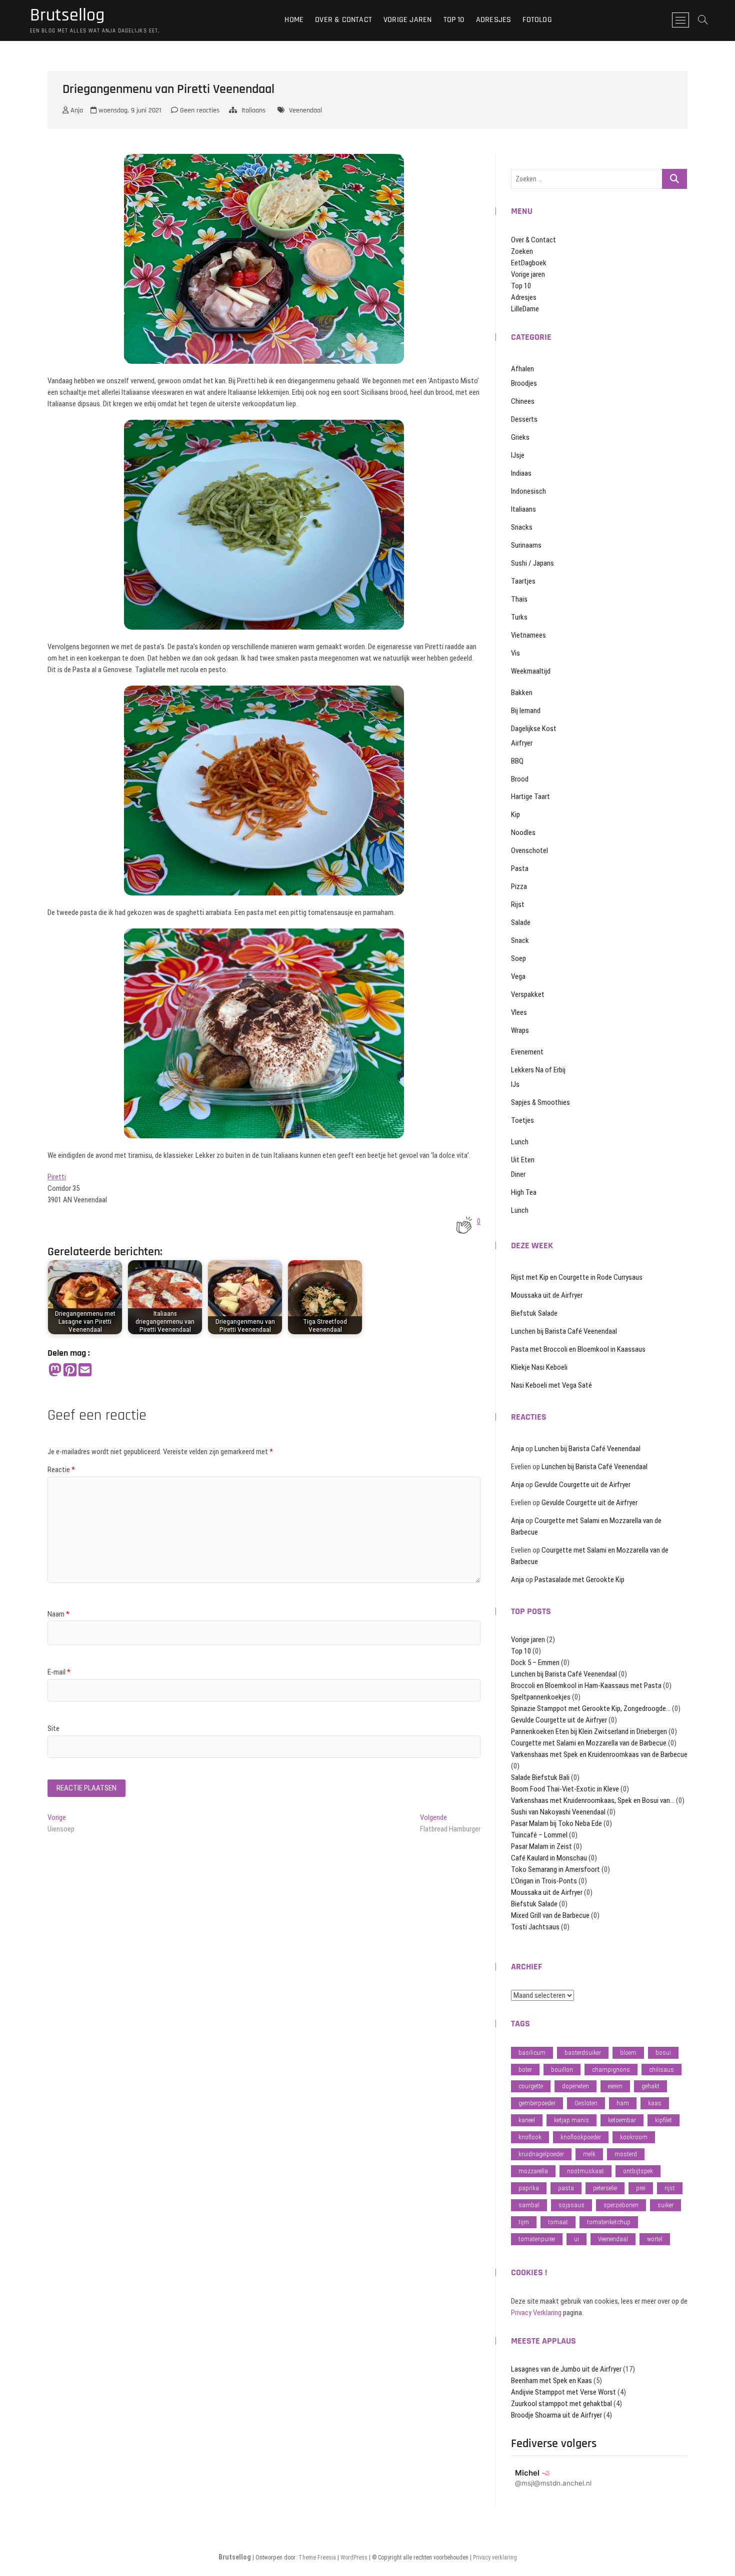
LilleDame (525, 309)
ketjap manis (571, 2120)
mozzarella (533, 2171)
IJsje (518, 455)
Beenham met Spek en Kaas (551, 2381)
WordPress (354, 2558)
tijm (524, 2222)
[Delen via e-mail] (85, 1370)
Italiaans (253, 110)
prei (641, 2188)
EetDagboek (529, 263)
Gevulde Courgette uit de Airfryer (582, 1485)
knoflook (530, 2137)
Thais (519, 599)
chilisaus (661, 2070)
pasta (566, 2188)
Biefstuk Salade (534, 1313)
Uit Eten (523, 1160)
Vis (515, 653)
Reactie (61, 1470)
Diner (518, 1174)
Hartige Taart (530, 797)
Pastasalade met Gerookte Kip (579, 1580)
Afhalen (522, 369)
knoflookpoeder (581, 2137)
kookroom (634, 2137)
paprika (529, 2188)
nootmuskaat (585, 2171)
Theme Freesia (317, 2558)
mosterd (626, 2154)
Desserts (524, 419)
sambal (529, 2205)
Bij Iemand (526, 711)
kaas (655, 2103)
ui (576, 2239)
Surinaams (526, 545)
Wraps (520, 1030)
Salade (521, 922)
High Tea (524, 1192)
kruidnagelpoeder (541, 2154)
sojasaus (571, 2205)
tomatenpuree (537, 2239)
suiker (665, 2205)
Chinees (523, 401)
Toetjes (522, 1120)
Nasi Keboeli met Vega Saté (551, 1385)
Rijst (518, 904)
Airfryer (522, 743)
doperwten (575, 2086)
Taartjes (523, 581)
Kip (515, 815)
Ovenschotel (529, 851)
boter (525, 2070)
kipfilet (663, 2120)
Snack (520, 940)
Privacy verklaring (495, 2558)
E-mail (59, 1672)
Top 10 (454, 20)
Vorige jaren (407, 20)
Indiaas (521, 473)
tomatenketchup (609, 2222)
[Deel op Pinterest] (70, 1370)
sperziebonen (621, 2205)
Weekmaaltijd (531, 671)
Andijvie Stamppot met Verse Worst (563, 2392)
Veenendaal (305, 110)
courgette (531, 2086)
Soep (518, 958)
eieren (615, 2086)
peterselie (605, 2188)
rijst (670, 2188)
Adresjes (494, 20)
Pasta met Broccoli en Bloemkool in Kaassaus (578, 1349)
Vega (518, 976)
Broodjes (524, 383)
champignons (611, 2070)
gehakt (650, 2086)
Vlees (519, 1012)
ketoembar (622, 2120)
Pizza (519, 886)
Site (53, 1728)
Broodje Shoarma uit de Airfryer (556, 2415)
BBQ (517, 761)
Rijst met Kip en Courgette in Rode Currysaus (577, 1277)
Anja (76, 110)
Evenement (527, 1052)
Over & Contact (343, 20)
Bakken (522, 693)
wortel (655, 2239)
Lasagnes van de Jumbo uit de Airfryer (566, 2369)
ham (623, 2103)
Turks (519, 617)
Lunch (520, 1142)
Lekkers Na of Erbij (538, 1070)
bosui (663, 2053)
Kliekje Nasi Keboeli (539, 1367)
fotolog (537, 20)
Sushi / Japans (532, 563)
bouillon (562, 2070)
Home (294, 20)
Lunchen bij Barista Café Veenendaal (564, 1331)
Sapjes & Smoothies (540, 1102)
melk (589, 2154)
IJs (515, 1084)
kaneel (527, 2120)
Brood (520, 779)
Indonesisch (528, 491)
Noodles (523, 833)
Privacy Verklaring (536, 2313)
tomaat (558, 2222)
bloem (628, 2053)
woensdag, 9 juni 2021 (129, 110)
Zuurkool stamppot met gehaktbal (561, 2404)
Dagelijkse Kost (534, 729)
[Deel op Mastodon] (55, 1370)
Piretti (57, 1177)
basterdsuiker (583, 2053)
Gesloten (586, 2103)
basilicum (532, 2053)
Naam (58, 1614)
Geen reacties (199, 110)
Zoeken (522, 251)
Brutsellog (67, 15)
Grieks (520, 437)
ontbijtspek (638, 2171)
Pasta (520, 868)
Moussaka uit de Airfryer (547, 1295)
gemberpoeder (537, 2103)
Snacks (522, 527)
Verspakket (528, 994)
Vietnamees (528, 635)
